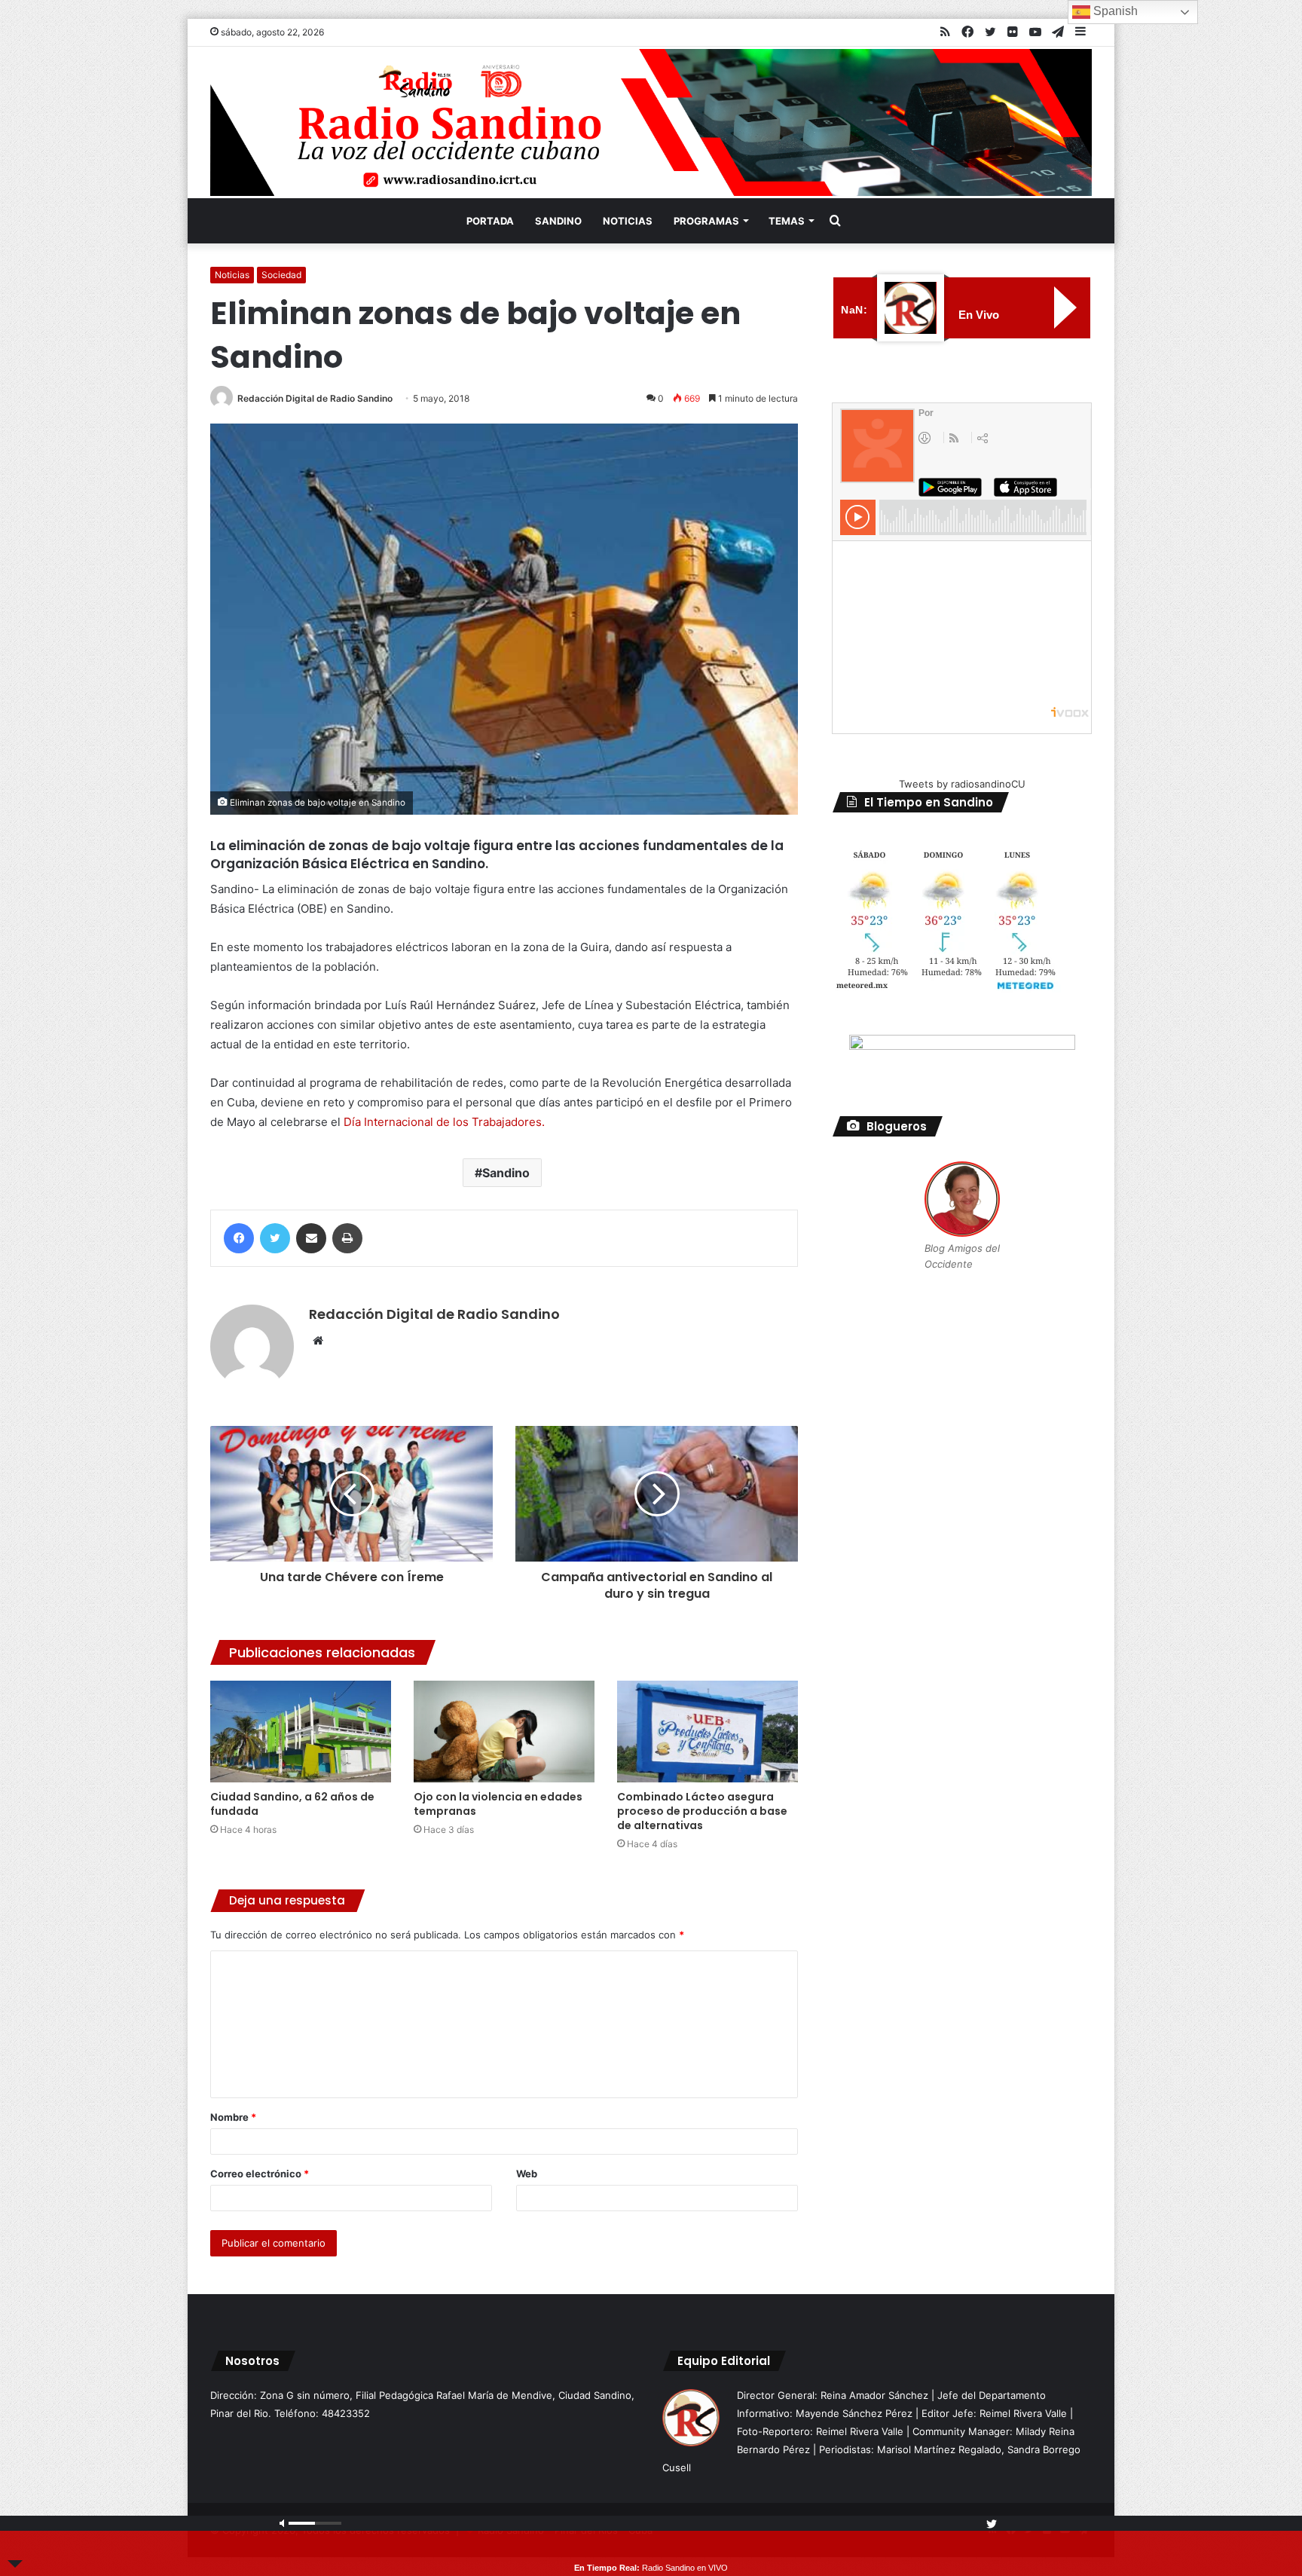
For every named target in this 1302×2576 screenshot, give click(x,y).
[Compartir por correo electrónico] (311, 1238)
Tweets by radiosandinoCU (962, 784)
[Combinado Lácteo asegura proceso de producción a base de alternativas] (708, 1732)
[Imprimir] (347, 1238)
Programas (706, 221)
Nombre (233, 2117)
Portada (490, 221)
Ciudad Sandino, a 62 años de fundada (292, 1804)
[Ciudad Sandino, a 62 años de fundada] (301, 1732)
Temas (787, 221)
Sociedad (281, 275)
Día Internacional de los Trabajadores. (444, 1122)
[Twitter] (275, 1238)
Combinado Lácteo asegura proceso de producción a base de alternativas (702, 1811)
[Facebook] (239, 1238)
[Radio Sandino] (651, 122)
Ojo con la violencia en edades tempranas (498, 1804)
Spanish (1114, 11)
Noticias (628, 221)
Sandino (558, 221)
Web (527, 2174)
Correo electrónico (260, 2174)
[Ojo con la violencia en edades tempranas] (504, 1732)
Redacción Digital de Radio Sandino (315, 398)
